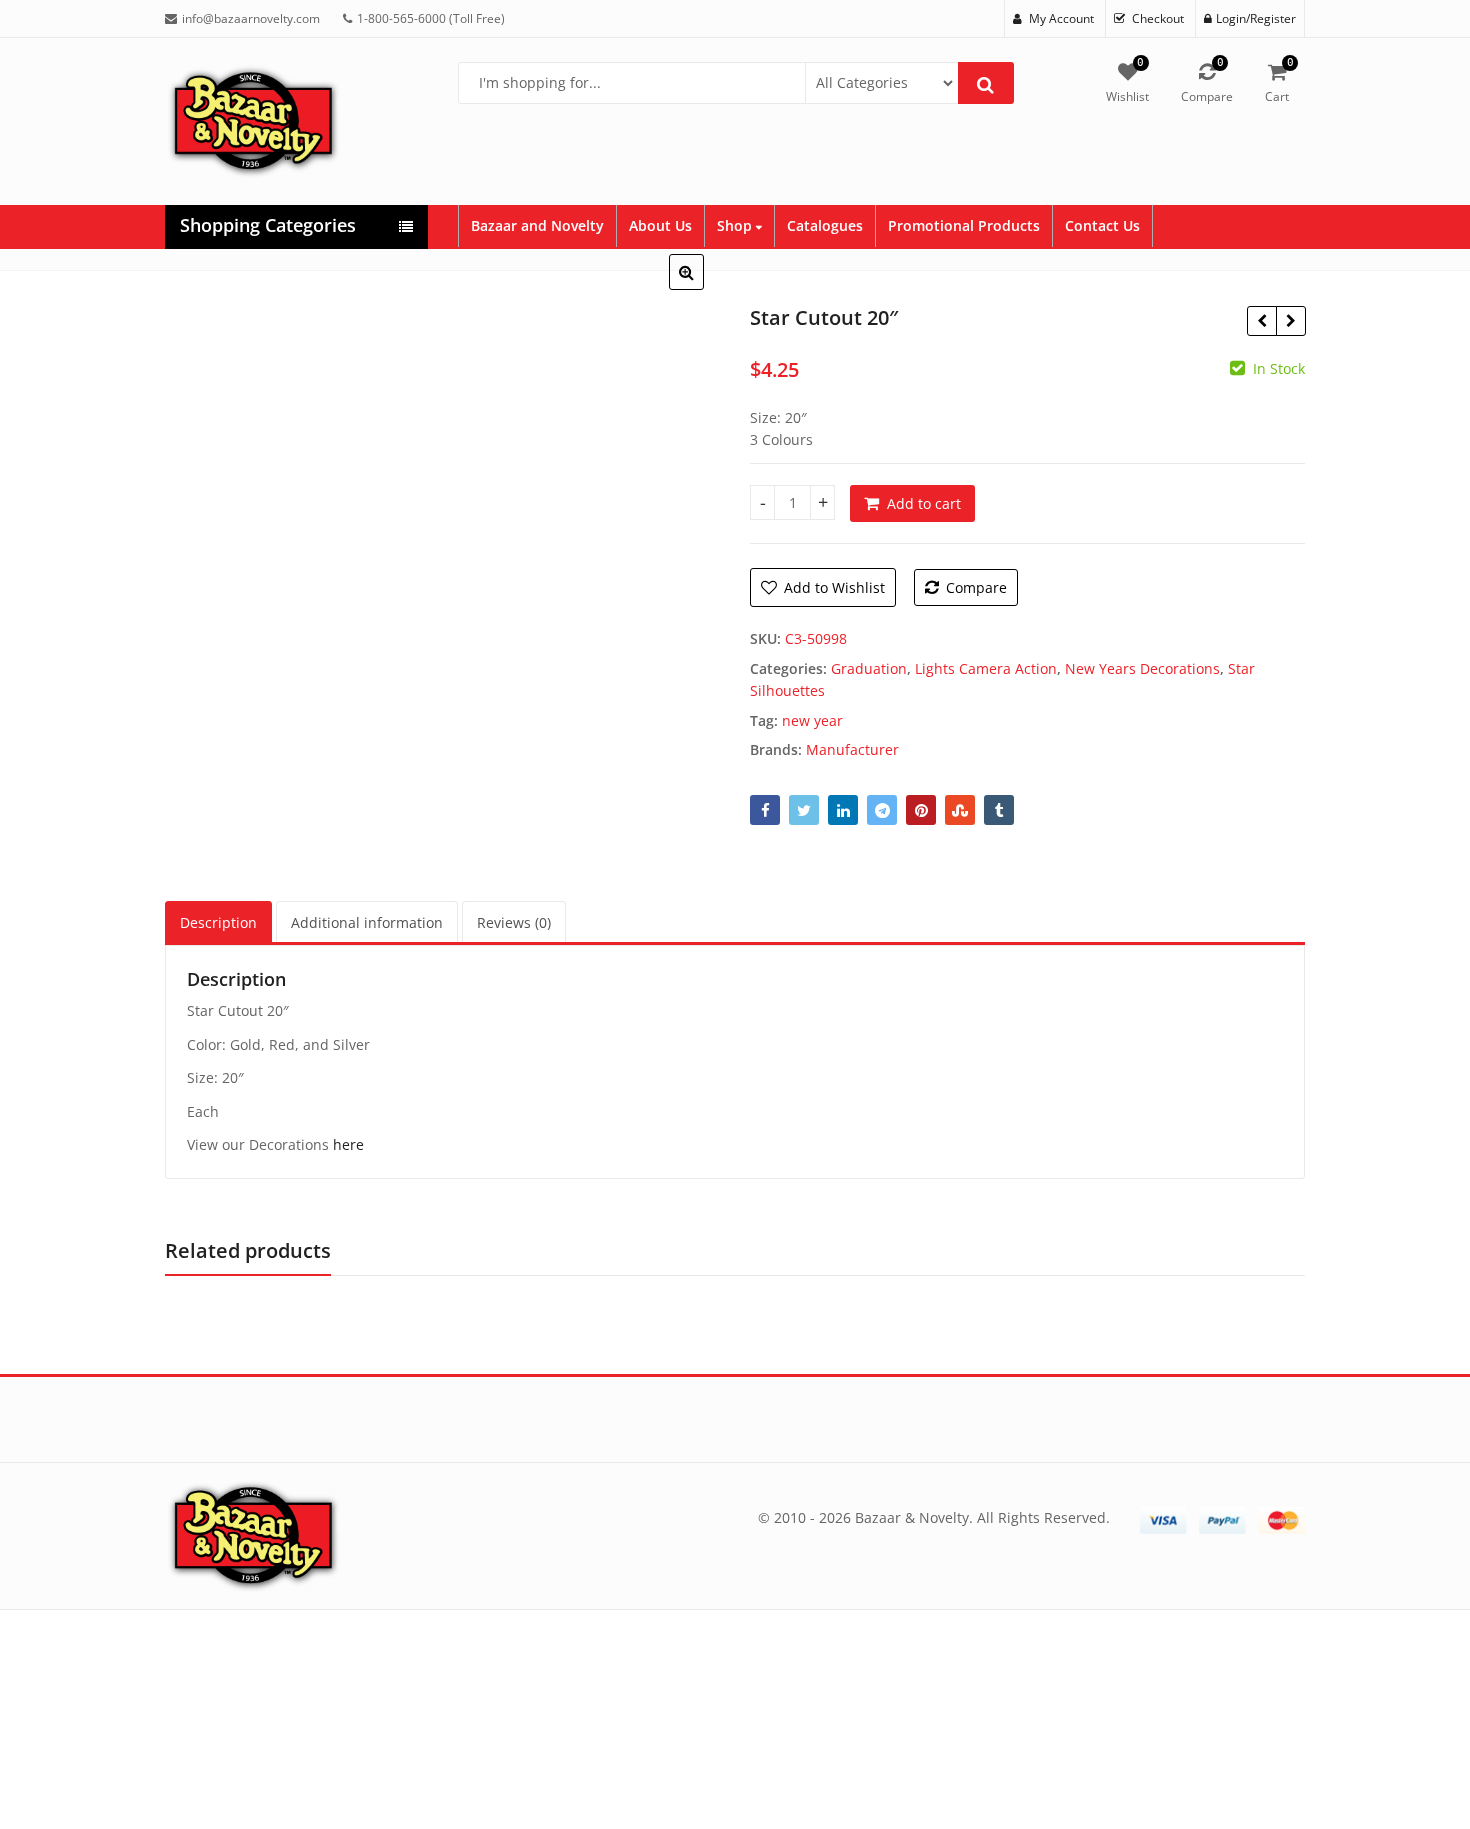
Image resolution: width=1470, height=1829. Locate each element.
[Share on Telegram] (882, 810)
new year (812, 720)
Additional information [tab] (367, 922)
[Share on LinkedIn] (843, 810)
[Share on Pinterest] (921, 810)
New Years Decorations (1142, 668)
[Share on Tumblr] (999, 810)
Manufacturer (852, 749)
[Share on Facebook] (765, 810)
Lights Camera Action (986, 668)
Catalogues (825, 225)
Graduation (869, 668)
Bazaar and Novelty (537, 225)
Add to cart (924, 503)
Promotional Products (964, 225)
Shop (736, 225)
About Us (660, 225)
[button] (702, 288)
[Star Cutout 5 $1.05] (1261, 321)
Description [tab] (218, 922)
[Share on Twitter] (804, 810)
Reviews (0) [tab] (514, 922)
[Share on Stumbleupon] (960, 810)
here (348, 1144)
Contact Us (1102, 225)
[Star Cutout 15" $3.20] (1290, 321)
